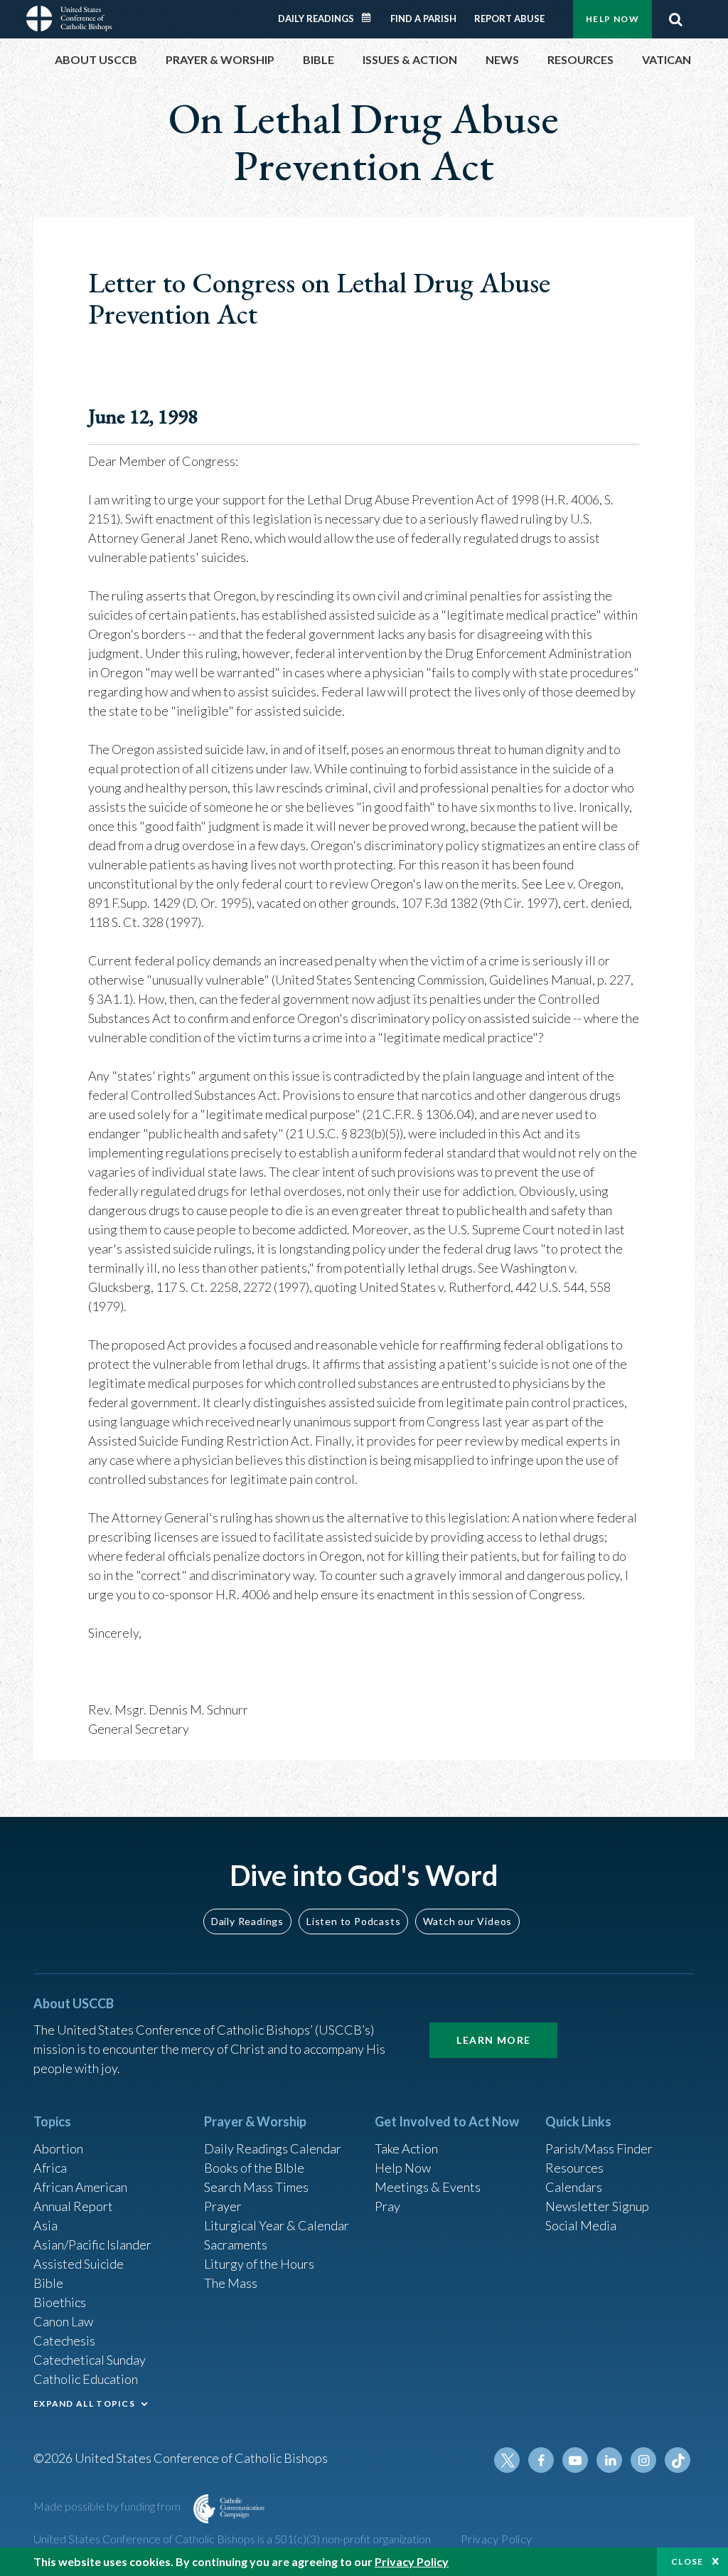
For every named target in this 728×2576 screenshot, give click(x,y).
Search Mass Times (256, 2187)
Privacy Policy (497, 2539)
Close (687, 2561)
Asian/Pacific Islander (92, 2244)
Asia (45, 2225)
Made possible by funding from (108, 2506)
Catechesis (64, 2341)
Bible (48, 2283)
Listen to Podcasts (353, 1921)
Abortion (58, 2148)
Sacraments (236, 2244)
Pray (387, 2206)
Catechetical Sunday (90, 2360)
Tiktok (678, 2460)
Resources (574, 2168)
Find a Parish (423, 18)
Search (675, 19)
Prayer (223, 2206)
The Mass (231, 2283)
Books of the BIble (254, 2168)
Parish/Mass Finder (599, 2148)
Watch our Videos (467, 1921)
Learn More (493, 2040)
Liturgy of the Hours (259, 2264)
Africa (50, 2168)
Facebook (541, 2460)
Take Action (406, 2148)
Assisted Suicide (79, 2264)
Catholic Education (86, 2379)
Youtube (575, 2460)
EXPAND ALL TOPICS (84, 2403)
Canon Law (63, 2321)
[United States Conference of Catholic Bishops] (69, 17)
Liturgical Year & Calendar (277, 2225)
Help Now (612, 19)
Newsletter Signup (597, 2206)
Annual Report (73, 2206)
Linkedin (609, 2460)
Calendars (574, 2187)
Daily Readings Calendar (371, 18)
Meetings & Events (428, 2187)
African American (80, 2187)
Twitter (507, 2460)
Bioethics (60, 2302)
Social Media (581, 2225)
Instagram (643, 2460)
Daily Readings (316, 18)
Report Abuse (509, 18)
